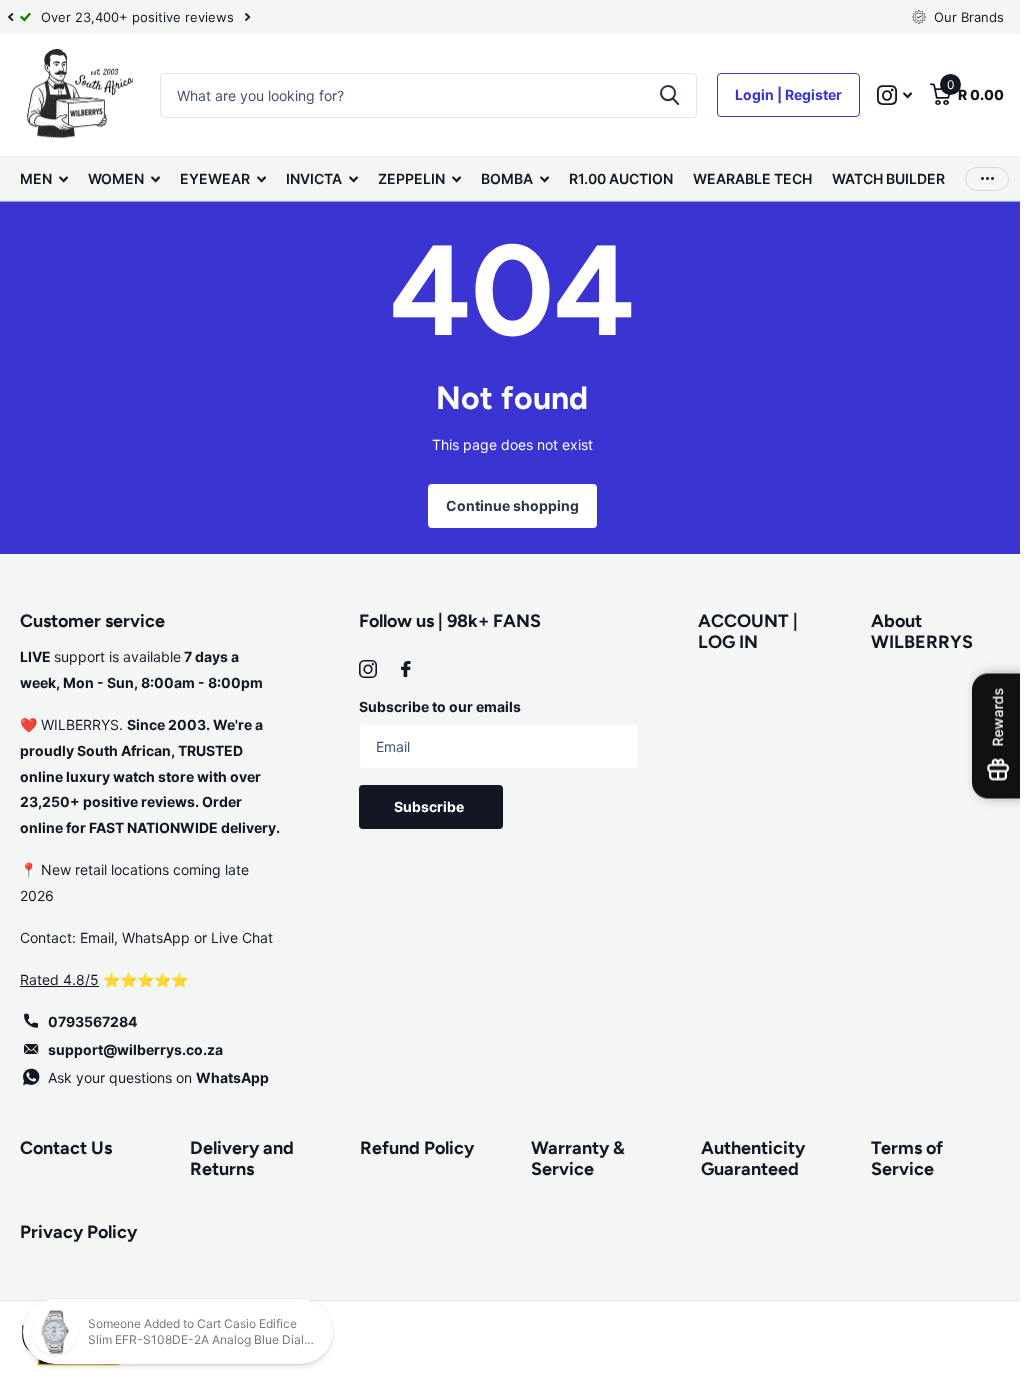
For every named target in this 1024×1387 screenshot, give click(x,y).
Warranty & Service (570, 1158)
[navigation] (10, 17)
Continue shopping (504, 505)
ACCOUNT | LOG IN (739, 631)
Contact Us (66, 1148)
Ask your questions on (158, 1077)
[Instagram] (364, 669)
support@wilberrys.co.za (135, 1049)
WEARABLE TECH (752, 178)
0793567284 (92, 1021)
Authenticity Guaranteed (743, 1158)
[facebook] (402, 669)
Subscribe (427, 806)
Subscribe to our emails (436, 706)
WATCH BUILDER (888, 178)
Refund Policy (412, 1148)
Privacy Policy (78, 1232)
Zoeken (654, 95)
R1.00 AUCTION (621, 178)
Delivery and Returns (240, 1158)
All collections (44, 178)
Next (247, 17)
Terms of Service (895, 1158)
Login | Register (773, 94)
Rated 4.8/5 (59, 979)
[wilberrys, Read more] (879, 95)
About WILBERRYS (910, 631)
